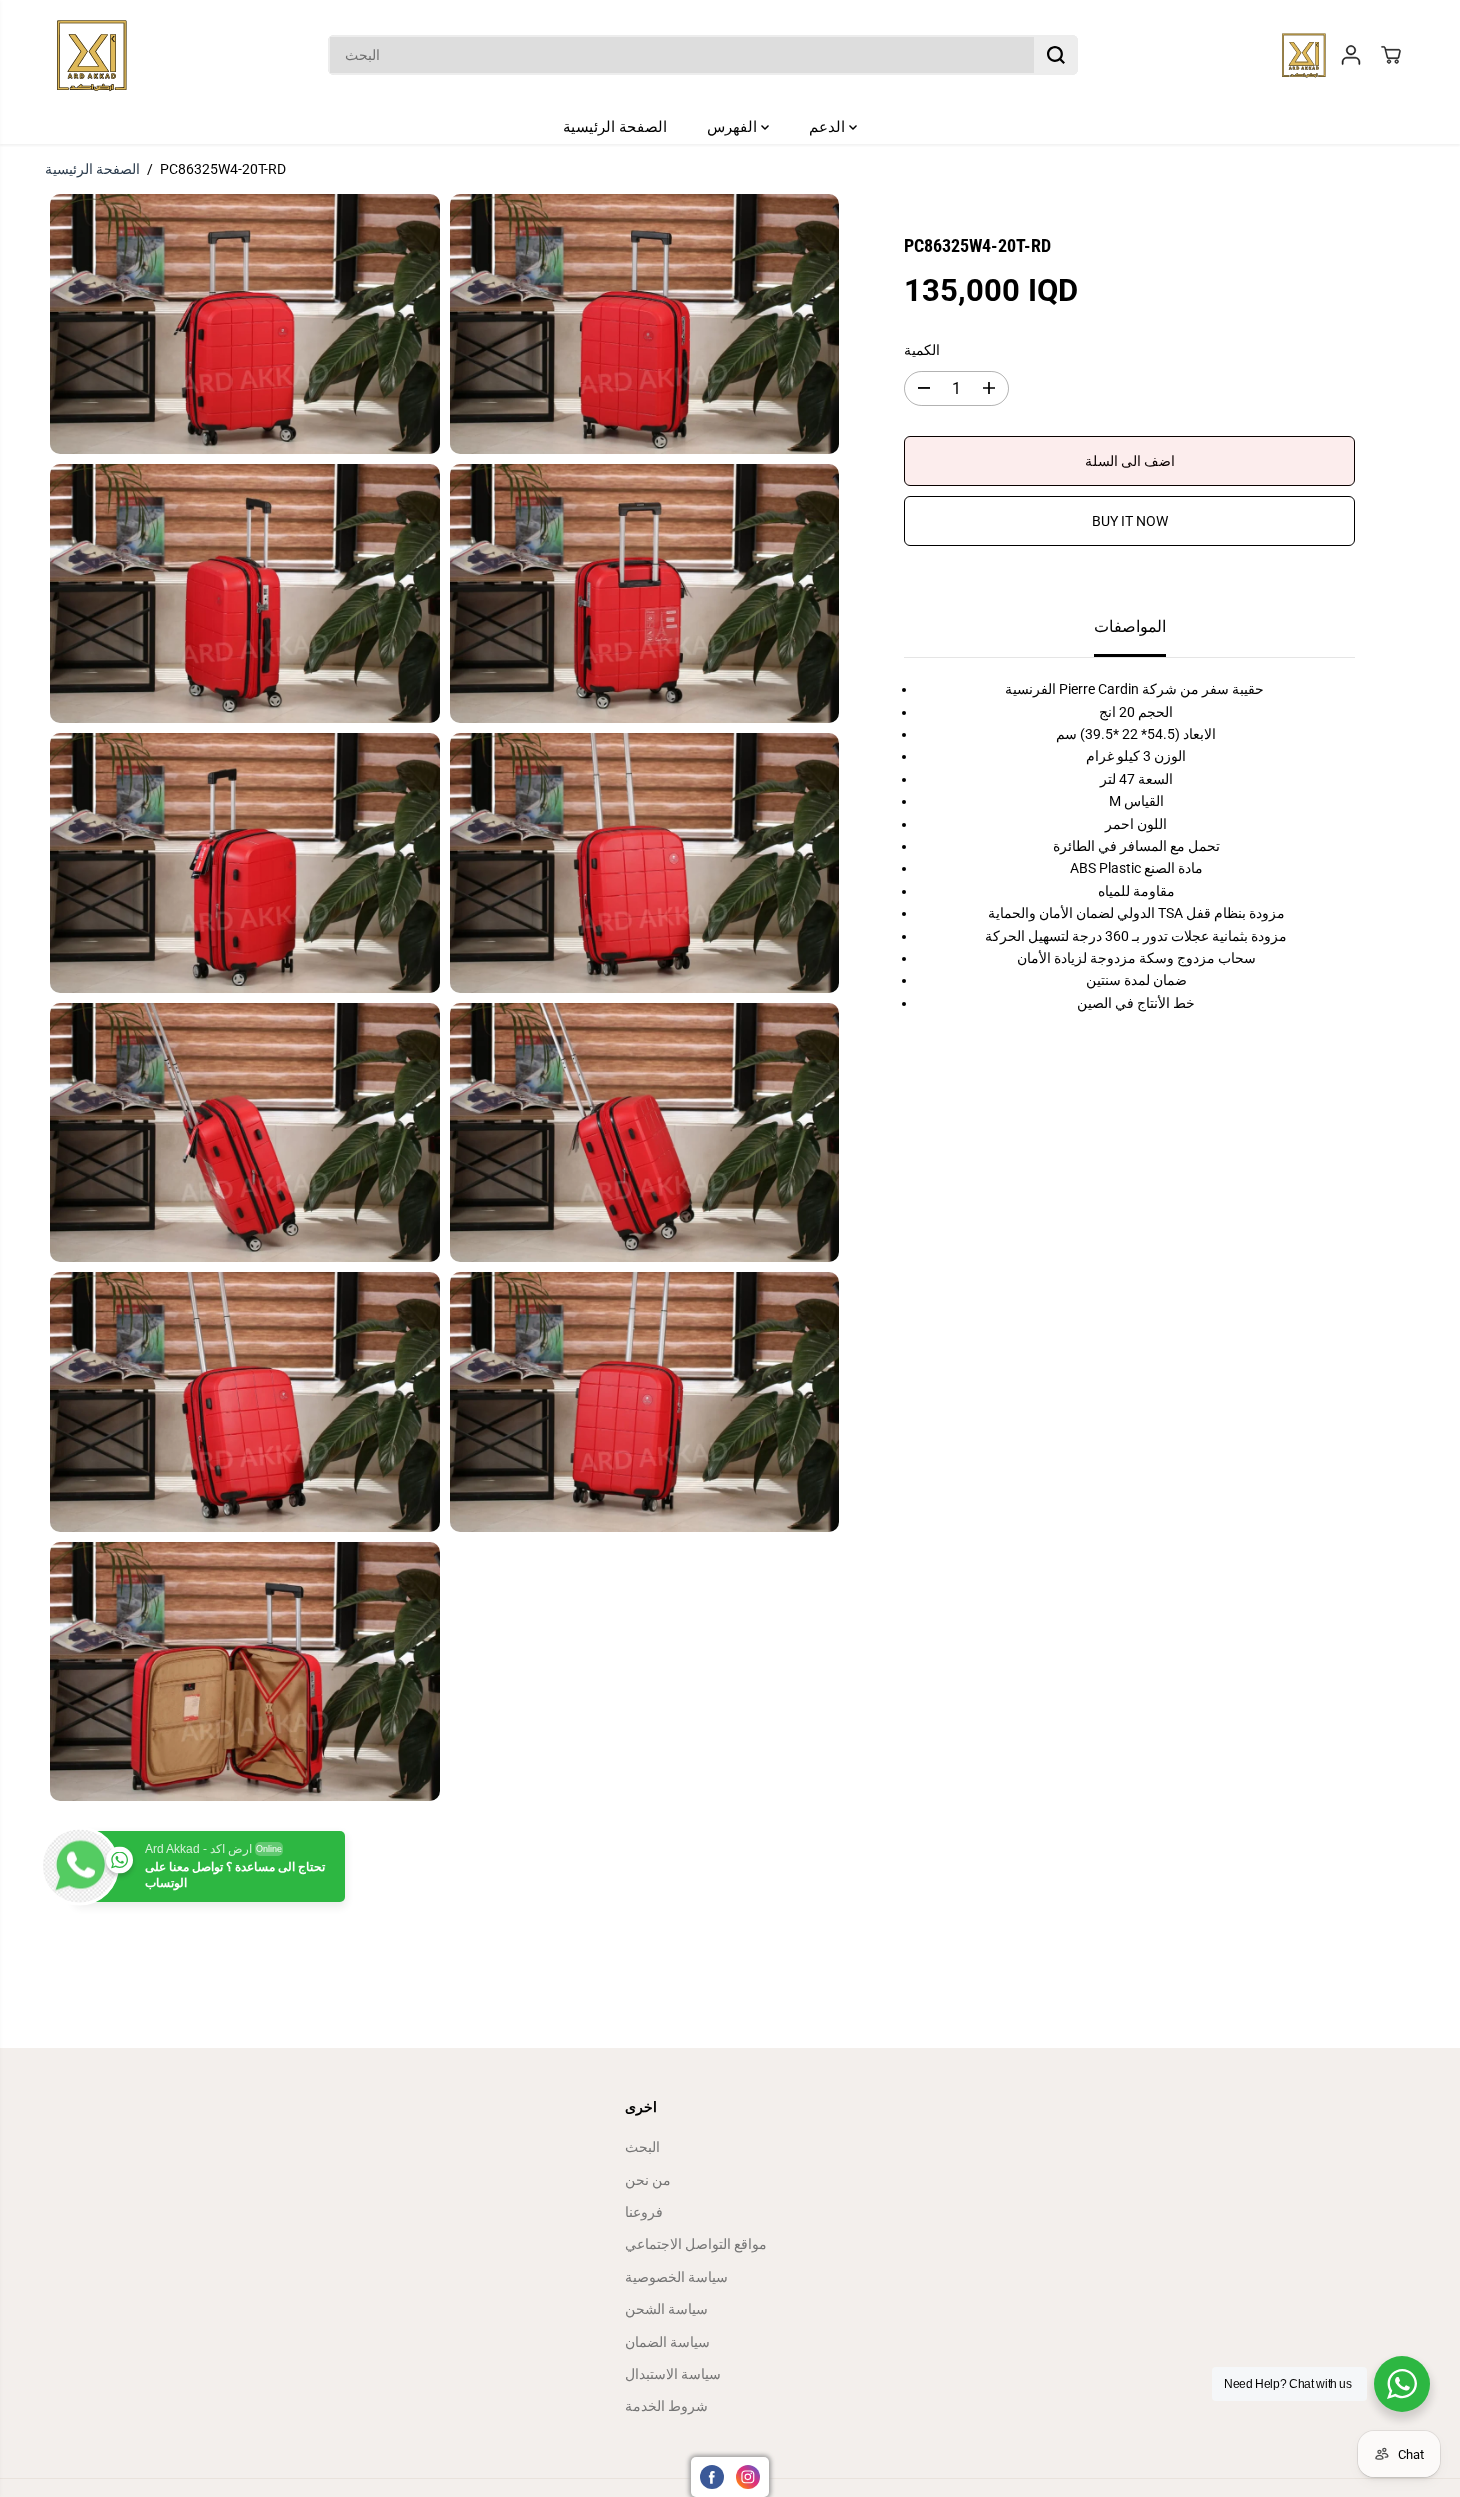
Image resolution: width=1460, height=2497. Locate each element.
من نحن (648, 2180)
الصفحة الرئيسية (615, 127)
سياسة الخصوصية (676, 2277)
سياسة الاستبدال (673, 2374)
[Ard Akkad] (92, 55)
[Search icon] (1056, 55)
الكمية (922, 350)
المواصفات (1130, 626)
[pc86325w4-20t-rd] (245, 323)
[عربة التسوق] (1391, 55)
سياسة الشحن (666, 2309)
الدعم (829, 127)
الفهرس (734, 127)
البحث (642, 2147)
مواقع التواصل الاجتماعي (696, 2244)
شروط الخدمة (666, 2406)
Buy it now (1130, 521)
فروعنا (644, 2212)
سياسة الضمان (667, 2342)
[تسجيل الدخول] (1351, 55)
